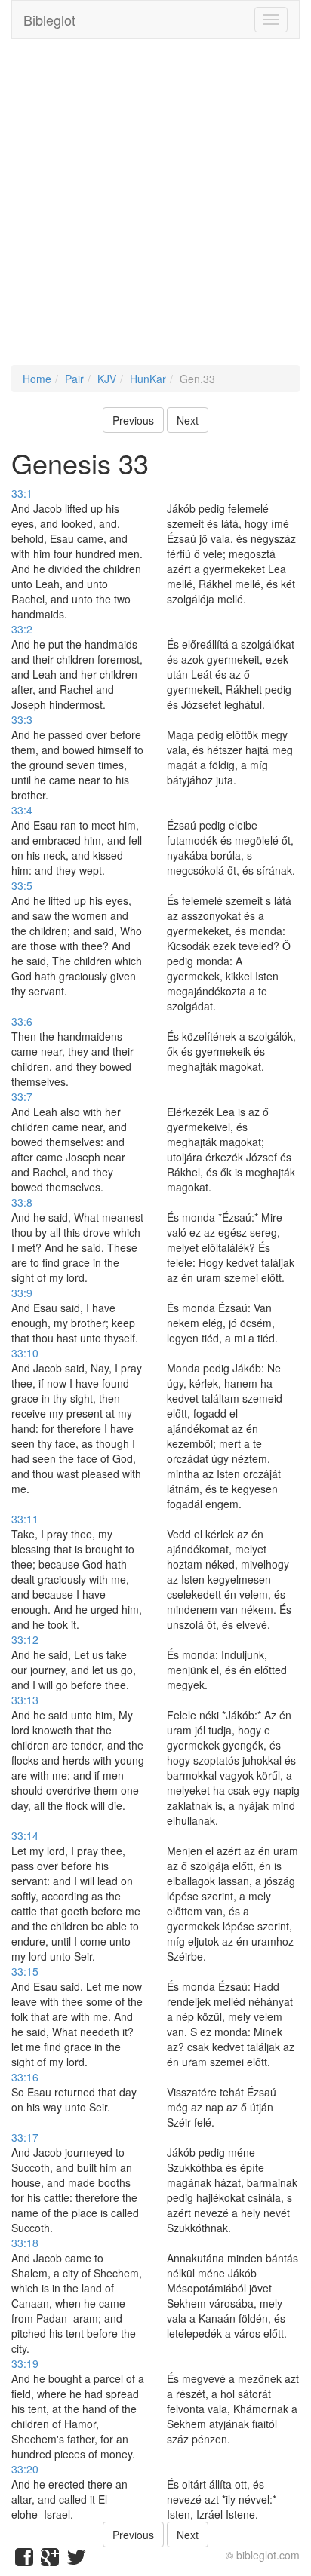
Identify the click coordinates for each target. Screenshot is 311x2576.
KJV (107, 379)
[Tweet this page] (76, 2560)
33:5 (22, 885)
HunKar (148, 379)
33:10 (25, 1353)
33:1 (22, 493)
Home (37, 379)
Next (188, 420)
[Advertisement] (155, 210)
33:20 (25, 2469)
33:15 (25, 1971)
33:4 (22, 810)
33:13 (25, 1700)
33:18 (25, 2243)
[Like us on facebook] (24, 2560)
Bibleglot (49, 20)
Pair (74, 379)
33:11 (25, 1519)
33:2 (22, 629)
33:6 (22, 1021)
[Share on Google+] (50, 2560)
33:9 (22, 1293)
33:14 (25, 1835)
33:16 (25, 2077)
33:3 (22, 719)
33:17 (25, 2137)
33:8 (22, 1202)
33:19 (25, 2363)
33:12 (25, 1639)
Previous (133, 420)
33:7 (22, 1096)
